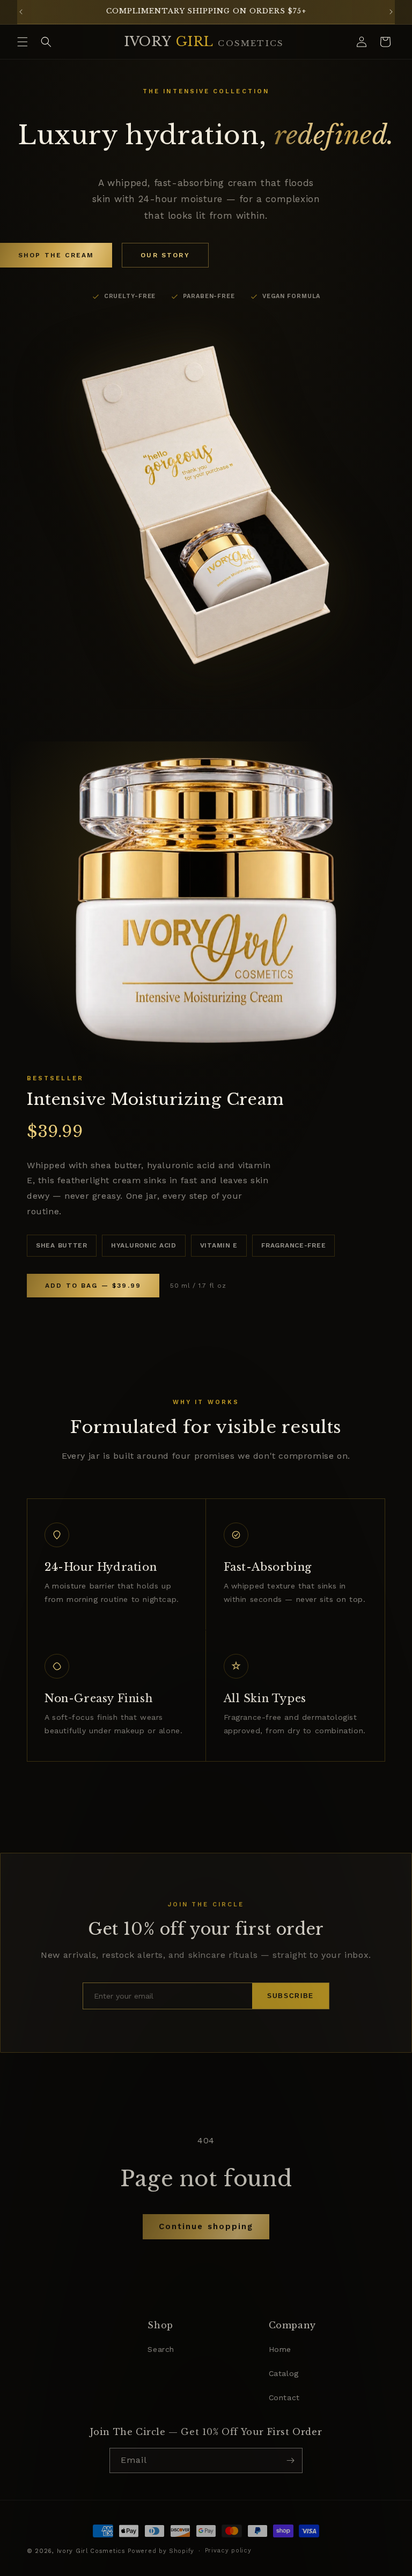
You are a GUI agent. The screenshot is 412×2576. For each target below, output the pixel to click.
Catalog (284, 2373)
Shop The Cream (56, 255)
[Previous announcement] (21, 12)
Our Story (165, 255)
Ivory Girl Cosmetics (91, 2551)
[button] (23, 42)
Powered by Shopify (161, 2551)
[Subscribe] (290, 2460)
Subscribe (290, 1996)
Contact (284, 2397)
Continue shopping (206, 2226)
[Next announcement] (391, 12)
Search (161, 2349)
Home (280, 2349)
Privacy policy (228, 2551)
